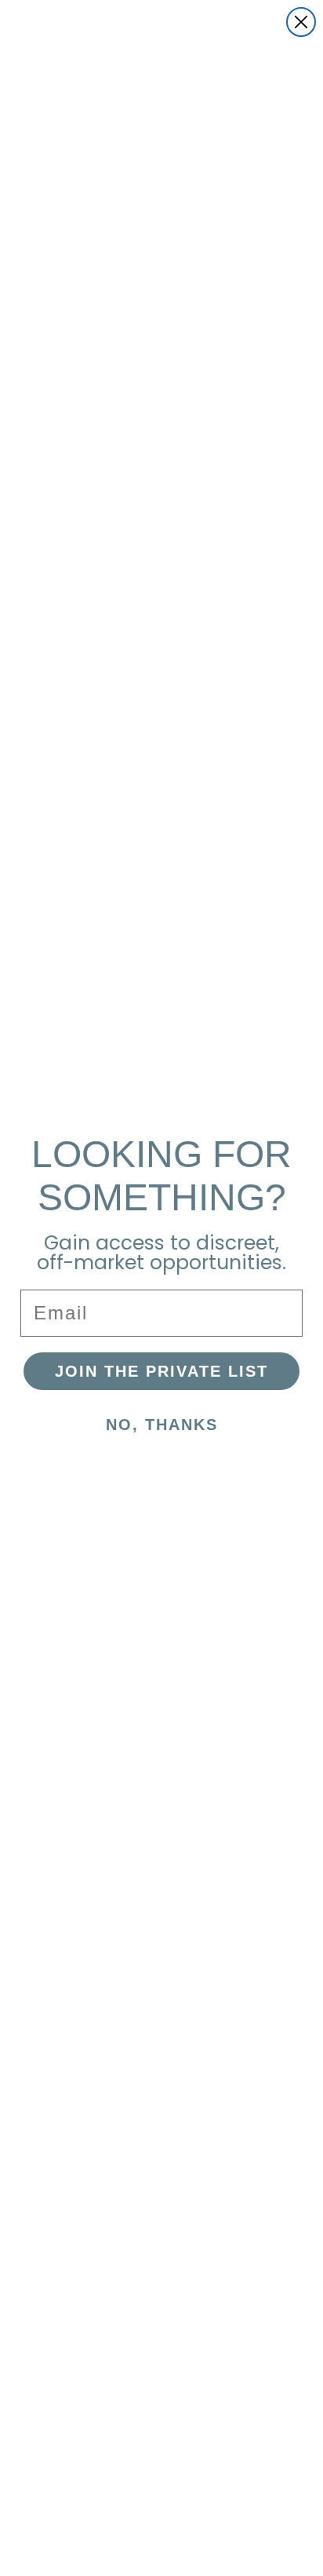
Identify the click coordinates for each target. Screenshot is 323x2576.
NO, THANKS (162, 1425)
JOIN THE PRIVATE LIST (161, 1371)
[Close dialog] (301, 22)
